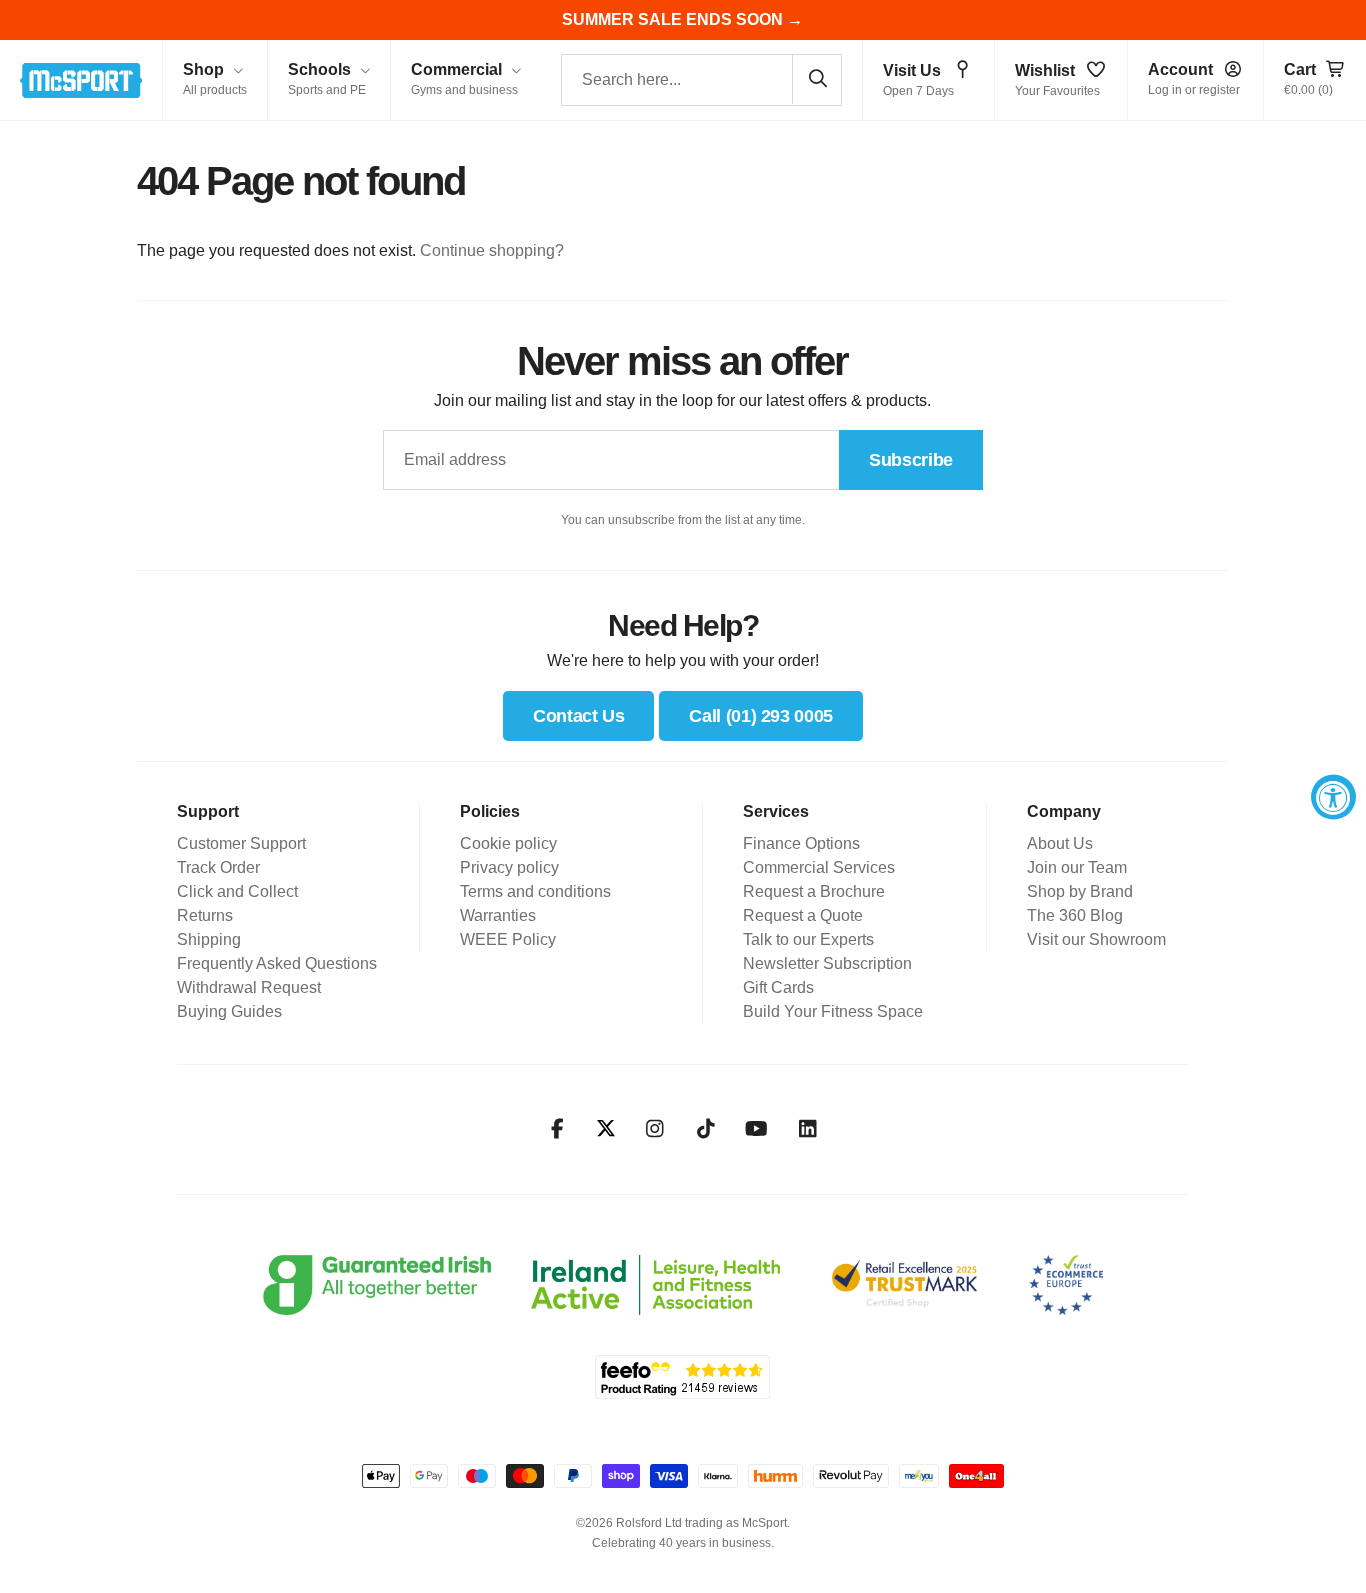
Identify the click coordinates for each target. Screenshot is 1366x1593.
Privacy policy (509, 867)
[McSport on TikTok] (705, 1129)
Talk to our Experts (808, 939)
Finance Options (801, 843)
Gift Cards (778, 987)
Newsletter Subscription (827, 963)
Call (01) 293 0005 (761, 716)
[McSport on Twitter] (606, 1129)
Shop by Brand (1080, 891)
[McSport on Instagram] (654, 1129)
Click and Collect (237, 891)
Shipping (209, 939)
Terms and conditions (535, 891)
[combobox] (701, 80)
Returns (205, 915)
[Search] (817, 79)
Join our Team (1077, 867)
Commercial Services (819, 867)
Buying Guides (229, 1011)
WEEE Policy (508, 939)
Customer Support (241, 843)
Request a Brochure (814, 891)
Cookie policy (508, 843)
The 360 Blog (1075, 915)
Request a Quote (803, 915)
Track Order (218, 867)
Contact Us (578, 716)
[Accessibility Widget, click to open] (1333, 796)
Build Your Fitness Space (833, 1011)
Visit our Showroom (1096, 939)
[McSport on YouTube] (756, 1129)
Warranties (498, 915)
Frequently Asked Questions (277, 963)
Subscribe (911, 460)
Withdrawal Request (249, 987)
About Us (1060, 843)
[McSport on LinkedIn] (807, 1129)
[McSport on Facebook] (557, 1129)
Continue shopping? (492, 250)
